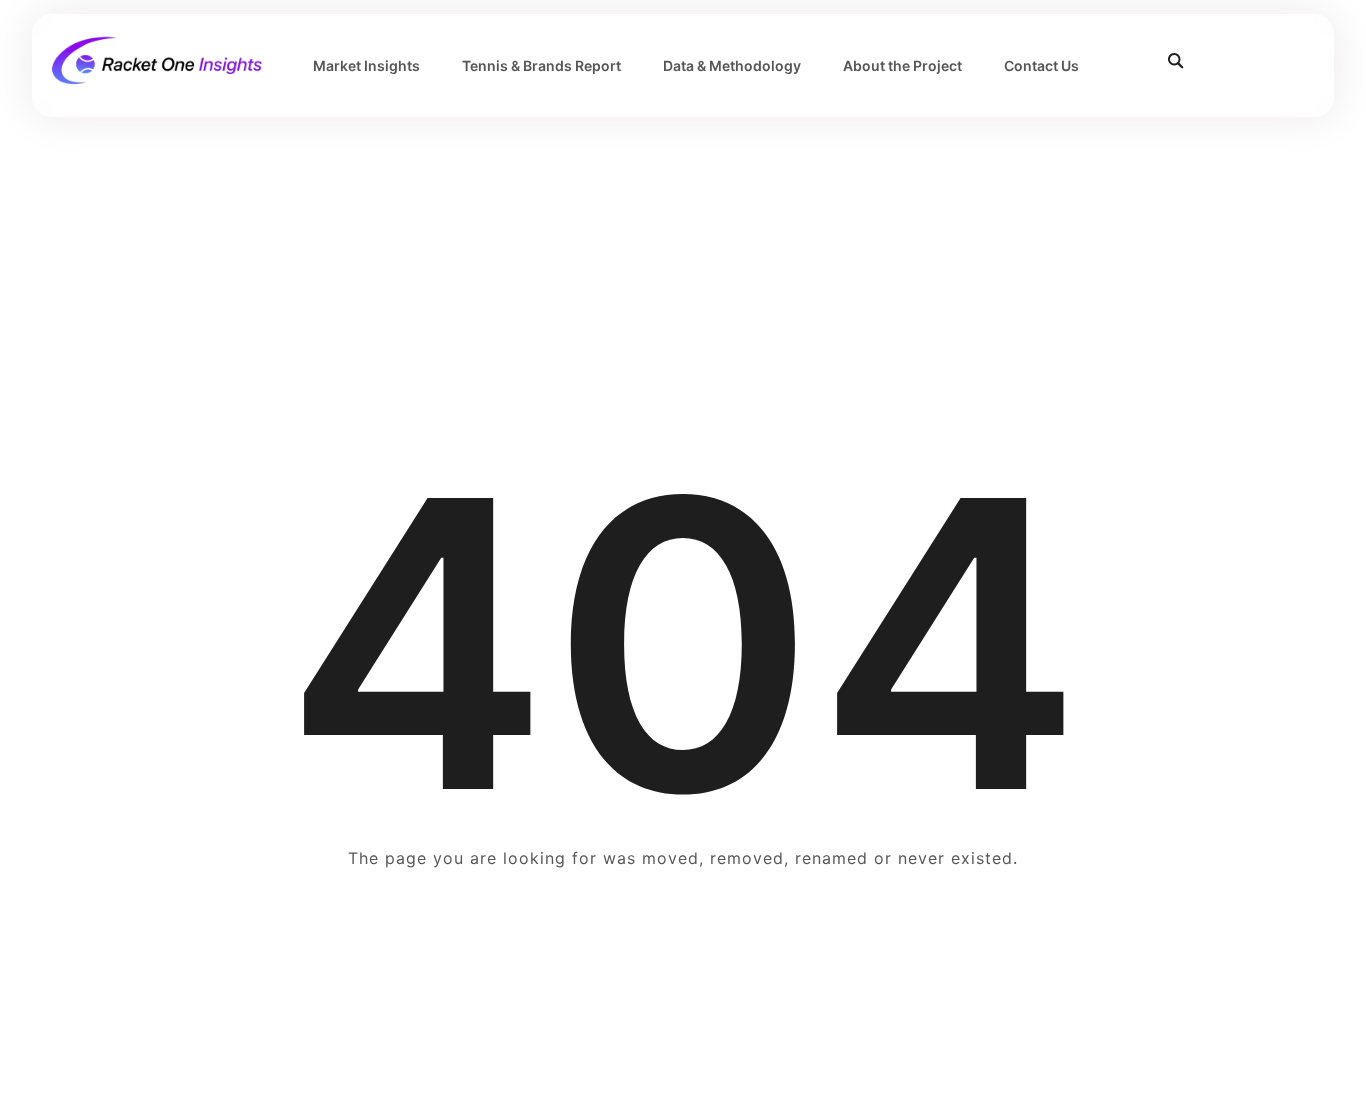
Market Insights (366, 65)
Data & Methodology (732, 65)
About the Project (902, 65)
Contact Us (1041, 65)
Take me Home (683, 934)
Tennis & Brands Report (541, 65)
